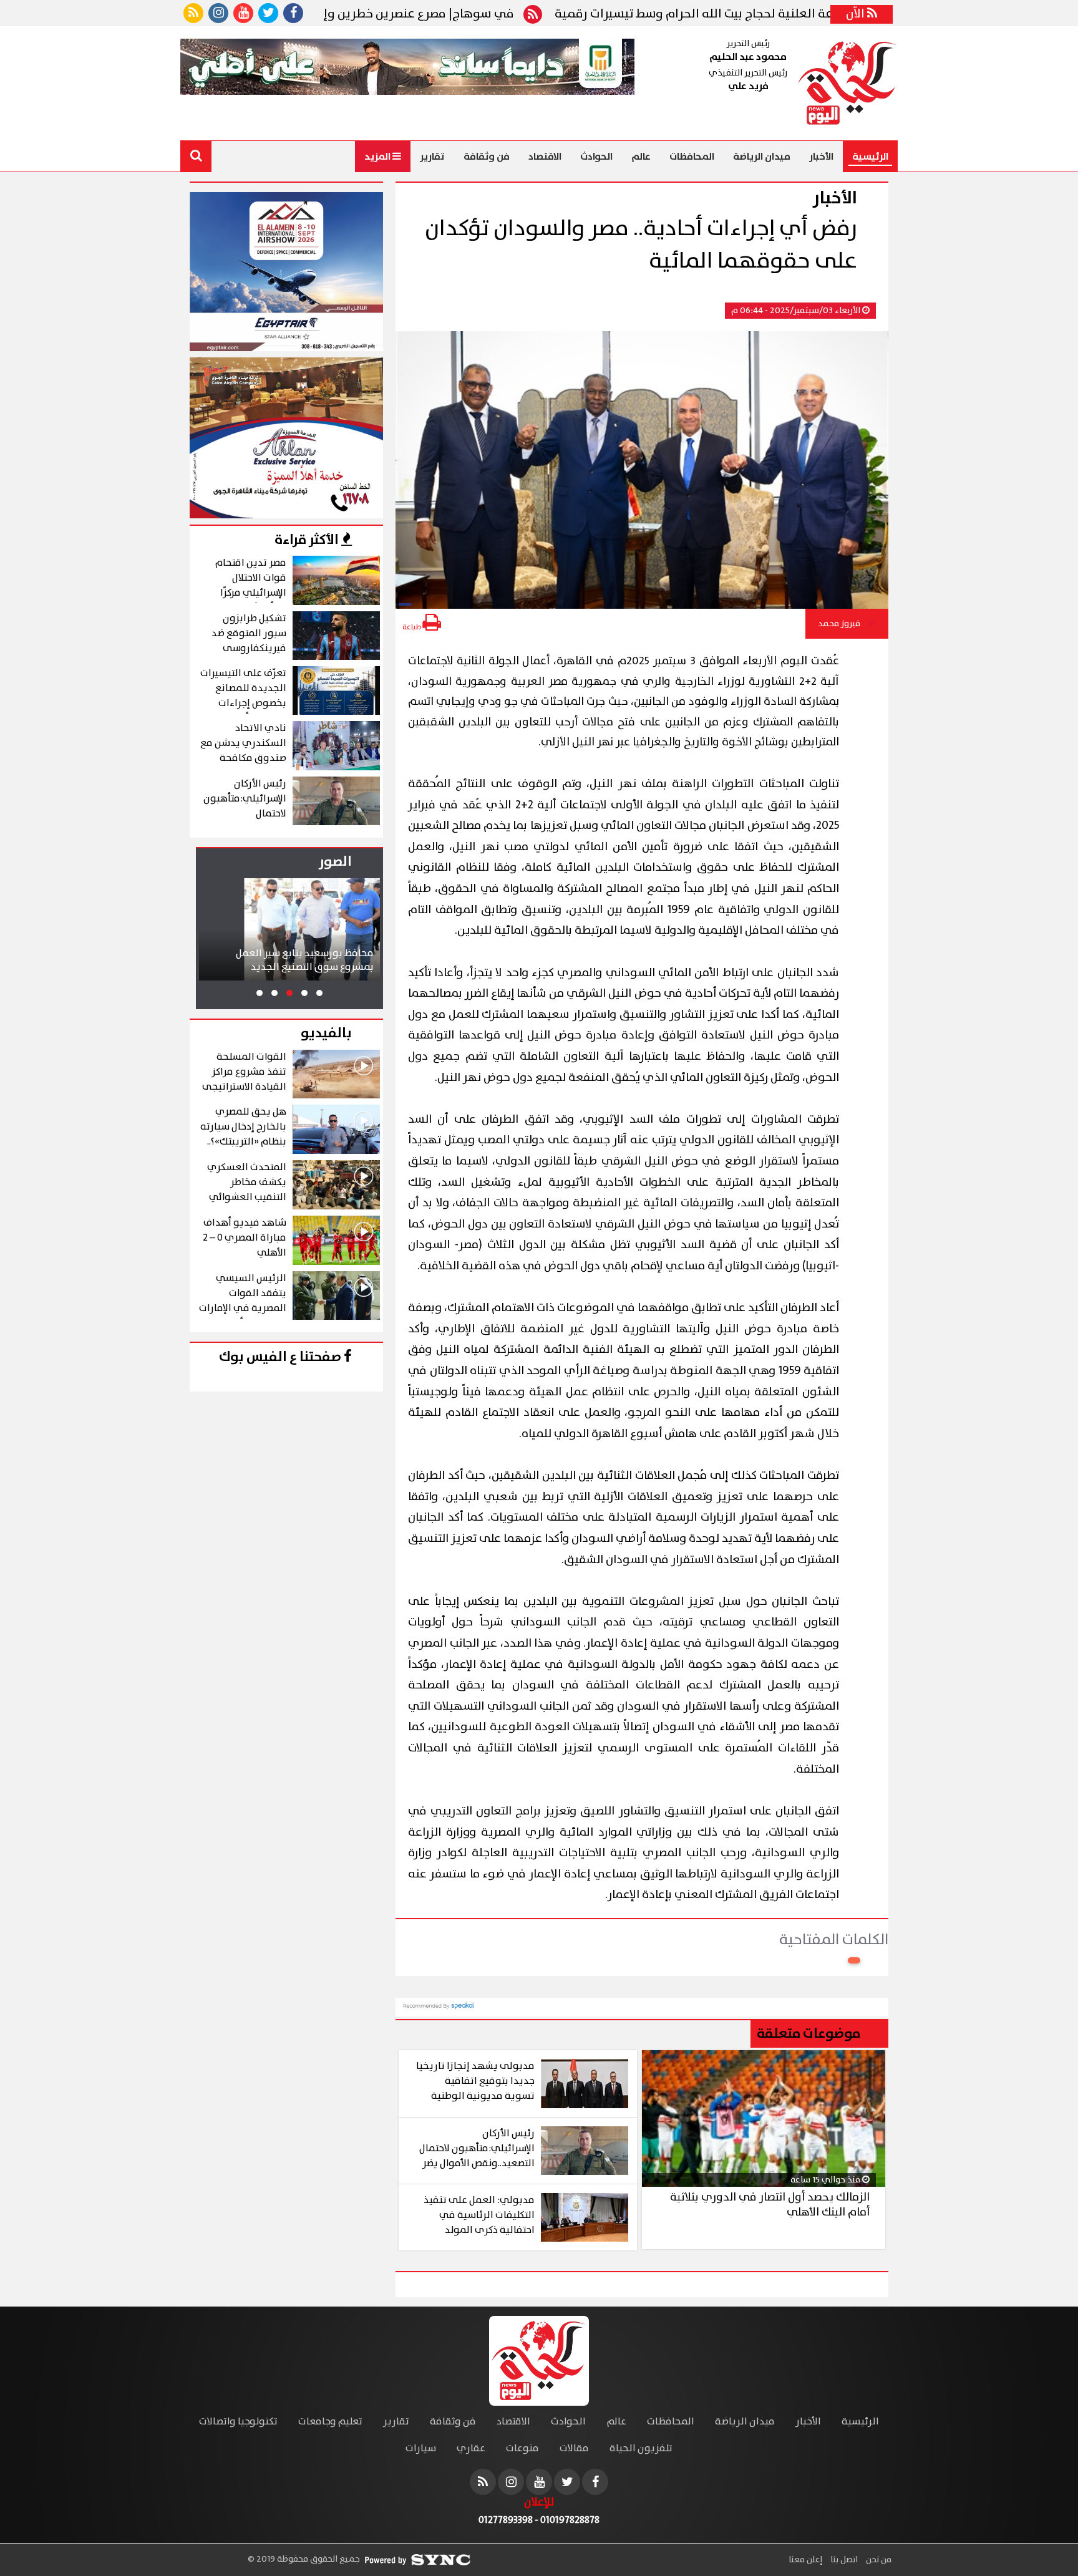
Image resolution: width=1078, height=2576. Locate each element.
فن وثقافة (487, 157)
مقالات (574, 2448)
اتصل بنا (843, 2560)
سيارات (421, 2448)
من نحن (878, 2560)
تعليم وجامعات (330, 2422)
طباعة (412, 627)
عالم (641, 157)
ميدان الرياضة (762, 157)
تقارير (432, 157)
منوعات (522, 2448)
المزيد (378, 157)
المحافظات (692, 157)
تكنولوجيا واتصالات (238, 2422)
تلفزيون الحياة (641, 2448)
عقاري (471, 2448)
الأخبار (821, 157)
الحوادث (596, 157)
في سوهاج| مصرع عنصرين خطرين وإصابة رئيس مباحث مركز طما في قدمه (402, 14)
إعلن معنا (805, 2560)
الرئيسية (870, 157)
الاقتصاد (545, 157)
